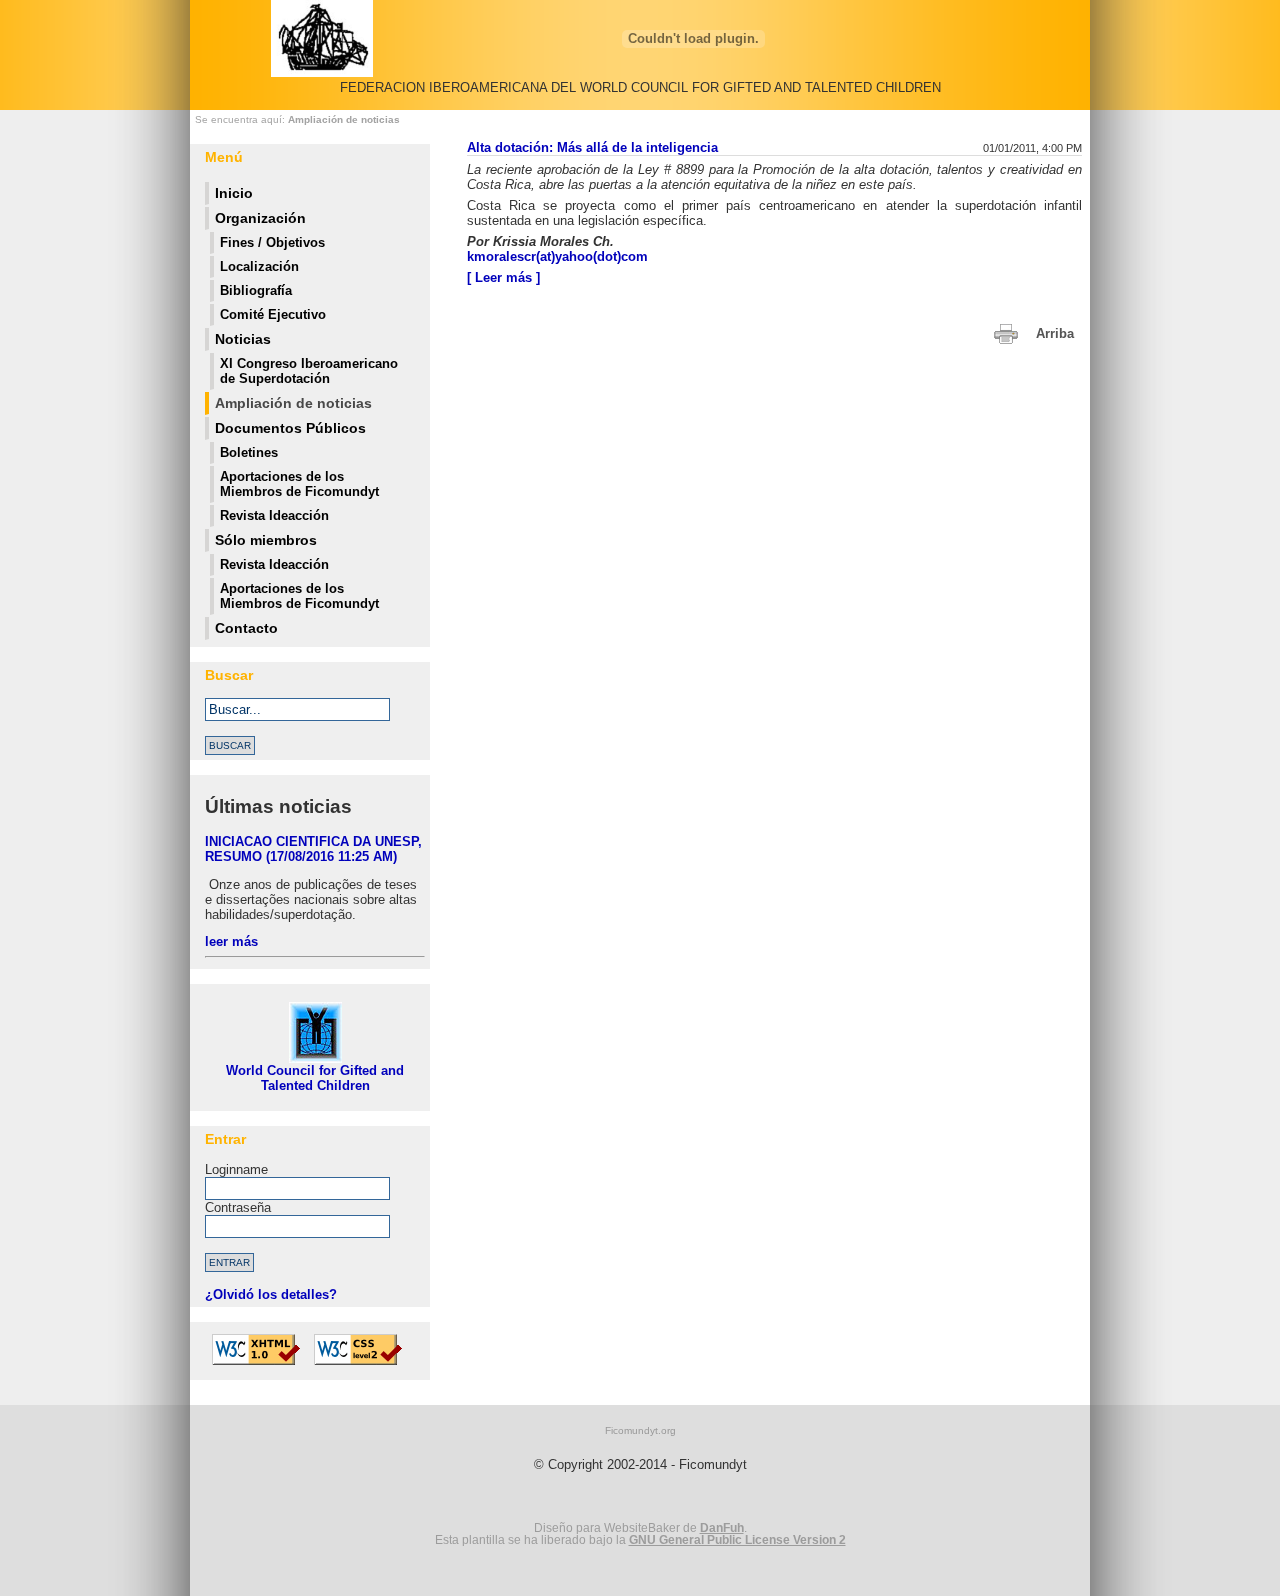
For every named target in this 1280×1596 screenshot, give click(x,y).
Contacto (246, 628)
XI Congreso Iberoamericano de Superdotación (309, 371)
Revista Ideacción (274, 515)
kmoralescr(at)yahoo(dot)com (557, 256)
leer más (231, 941)
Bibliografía (256, 290)
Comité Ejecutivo (273, 314)
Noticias (243, 339)
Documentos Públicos (290, 428)
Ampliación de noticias (344, 119)
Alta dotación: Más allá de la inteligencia (592, 147)
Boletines (249, 452)
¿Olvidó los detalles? (271, 1294)
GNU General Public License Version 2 (737, 1540)
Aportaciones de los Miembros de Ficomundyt (299, 484)
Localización (259, 266)
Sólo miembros (266, 540)
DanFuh (722, 1528)
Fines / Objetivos (272, 242)
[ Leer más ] (503, 277)
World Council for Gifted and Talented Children (315, 1078)
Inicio (234, 193)
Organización (260, 218)
